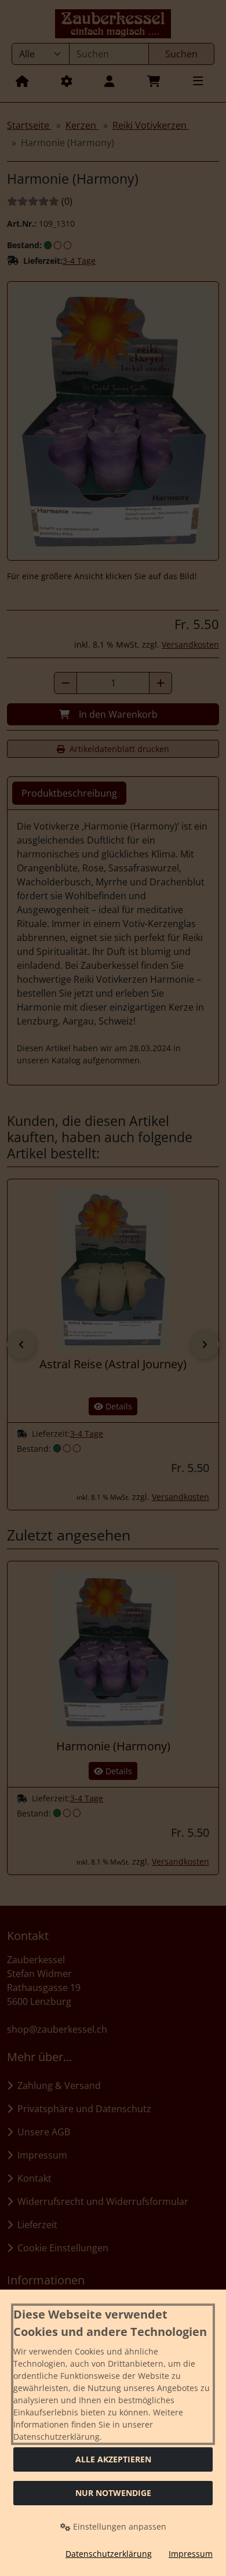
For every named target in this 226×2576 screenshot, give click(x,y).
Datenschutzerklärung (109, 2554)
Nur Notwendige (113, 2493)
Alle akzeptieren (113, 2459)
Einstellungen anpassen (119, 2526)
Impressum (191, 2554)
